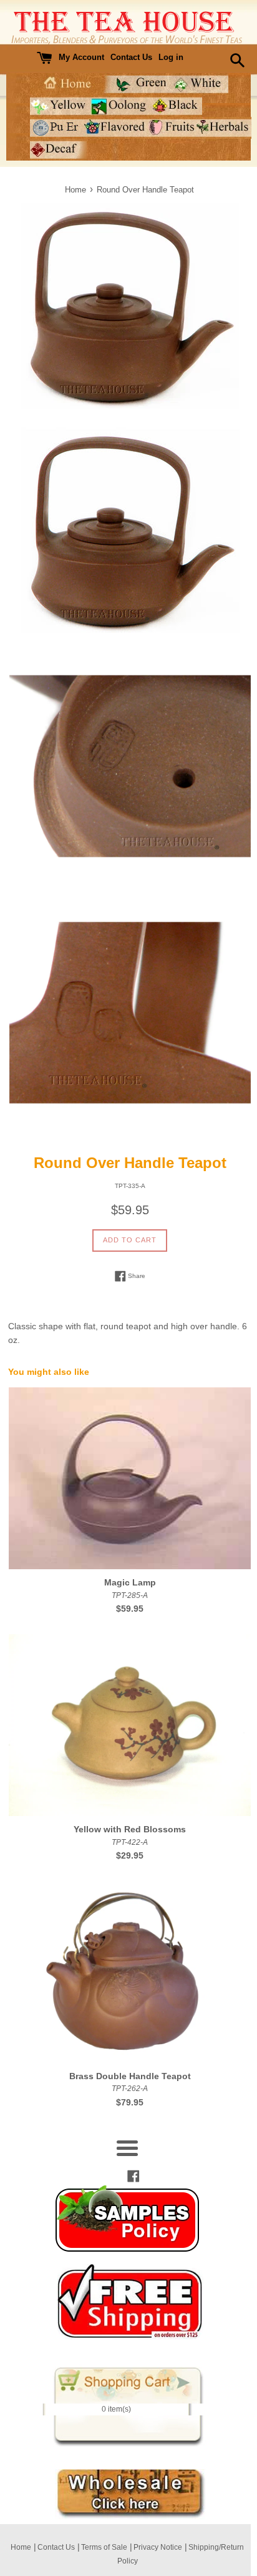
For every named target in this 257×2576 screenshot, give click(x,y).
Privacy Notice (158, 2547)
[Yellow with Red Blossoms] (130, 1725)
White (200, 84)
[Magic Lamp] (130, 1478)
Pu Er (57, 128)
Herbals (224, 128)
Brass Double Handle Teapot (130, 2076)
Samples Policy (127, 2219)
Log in (171, 57)
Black (175, 106)
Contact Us (131, 57)
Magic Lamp (130, 1582)
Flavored (115, 128)
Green (137, 84)
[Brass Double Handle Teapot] (130, 1972)
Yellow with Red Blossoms (130, 1829)
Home (66, 84)
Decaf (58, 150)
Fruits (172, 128)
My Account (81, 57)
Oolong (119, 106)
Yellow (60, 106)
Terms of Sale (104, 2547)
